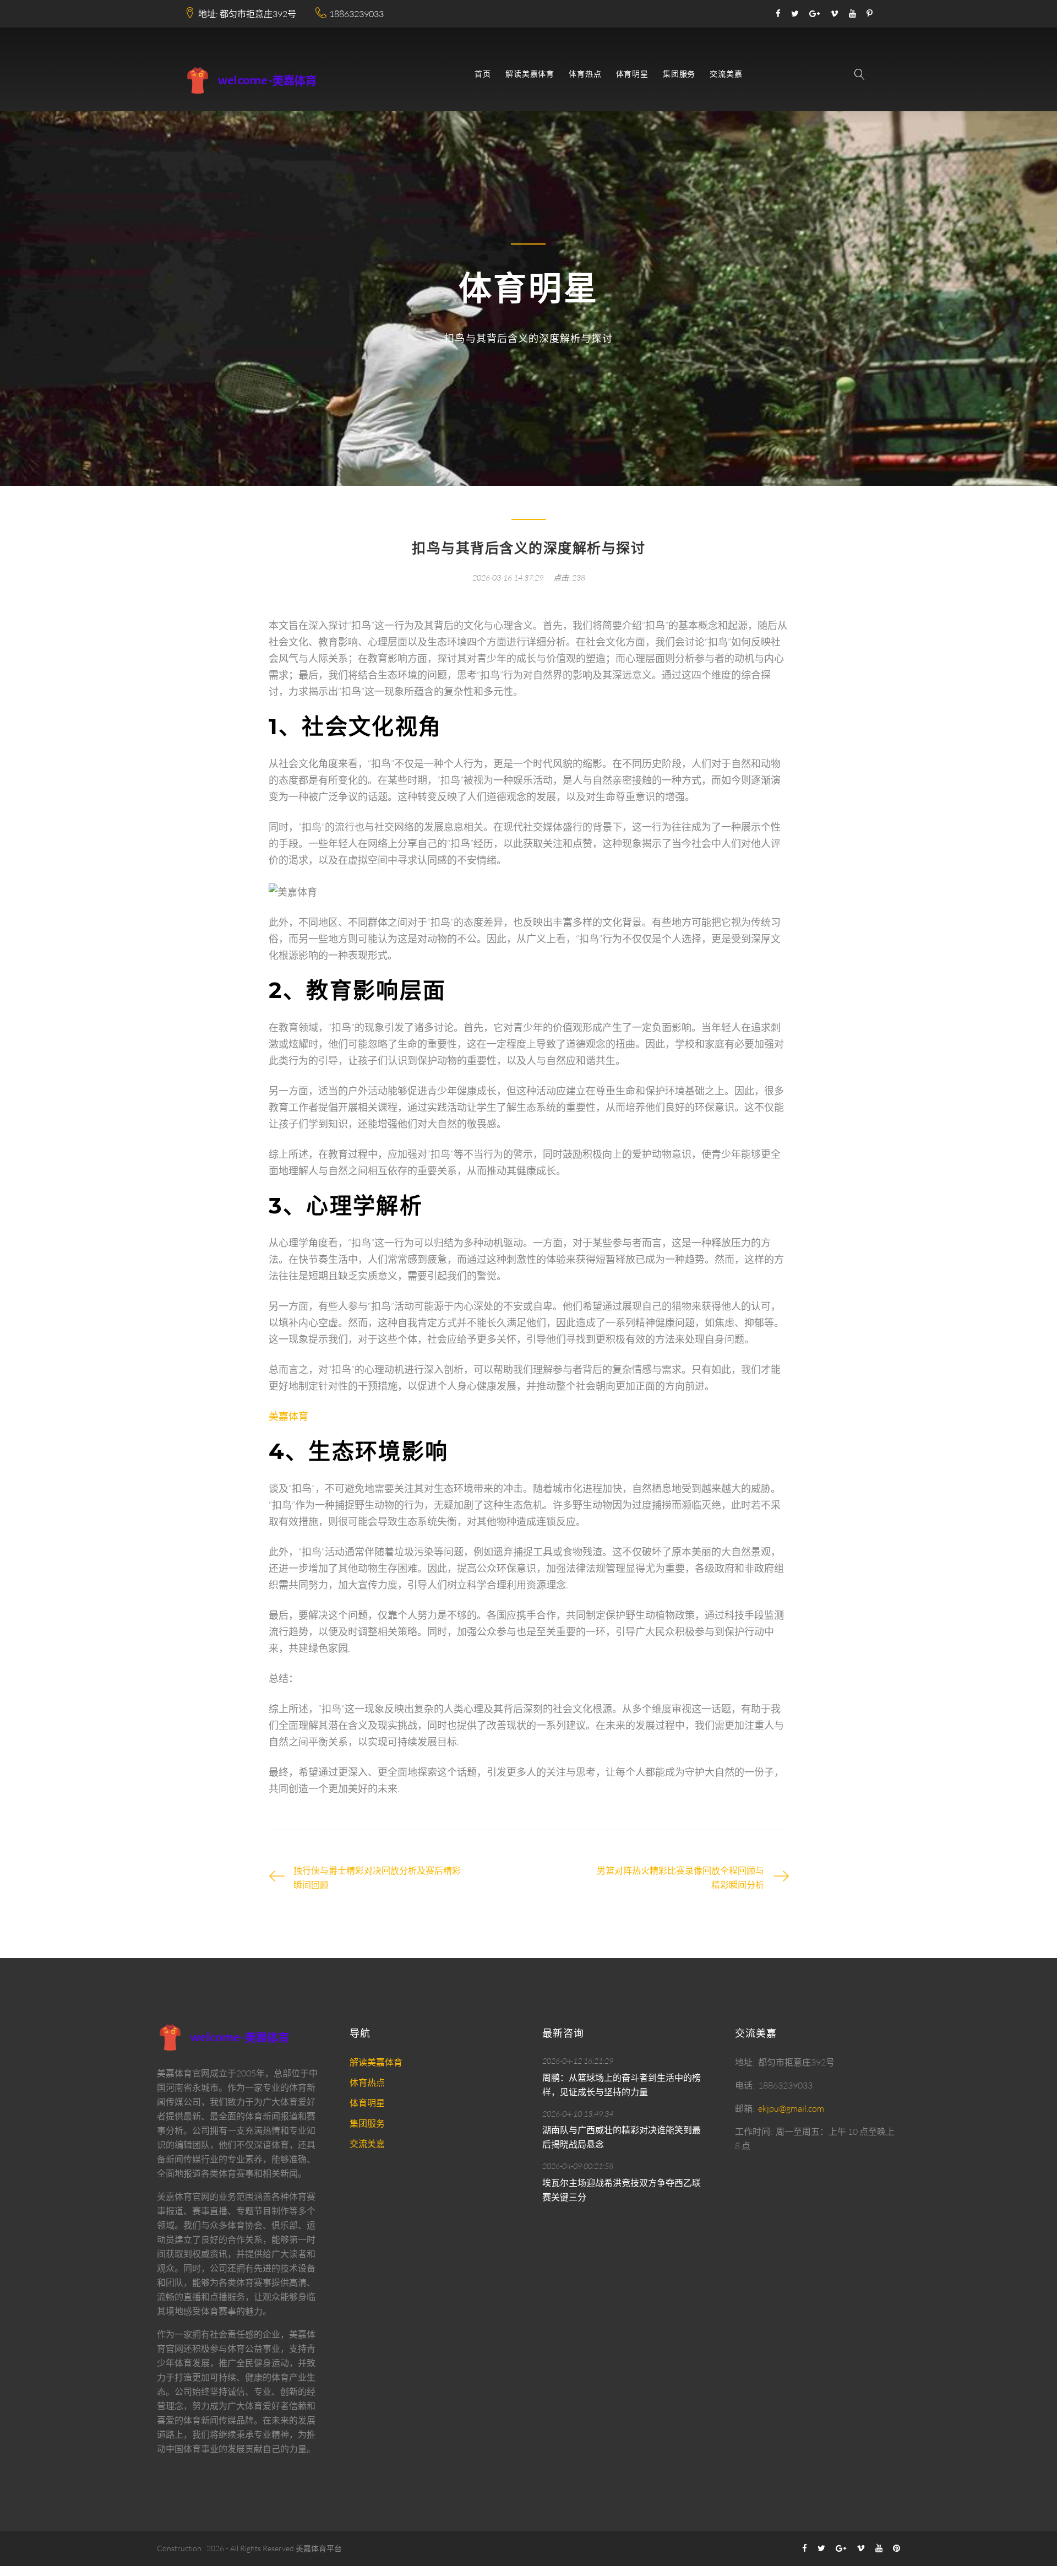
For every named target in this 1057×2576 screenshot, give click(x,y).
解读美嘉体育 (530, 74)
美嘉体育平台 (319, 2548)
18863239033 (356, 14)
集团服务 (679, 74)
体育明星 (632, 74)
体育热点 (585, 74)
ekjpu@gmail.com (791, 2108)
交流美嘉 (726, 74)
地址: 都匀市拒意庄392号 (247, 14)
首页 (483, 74)
